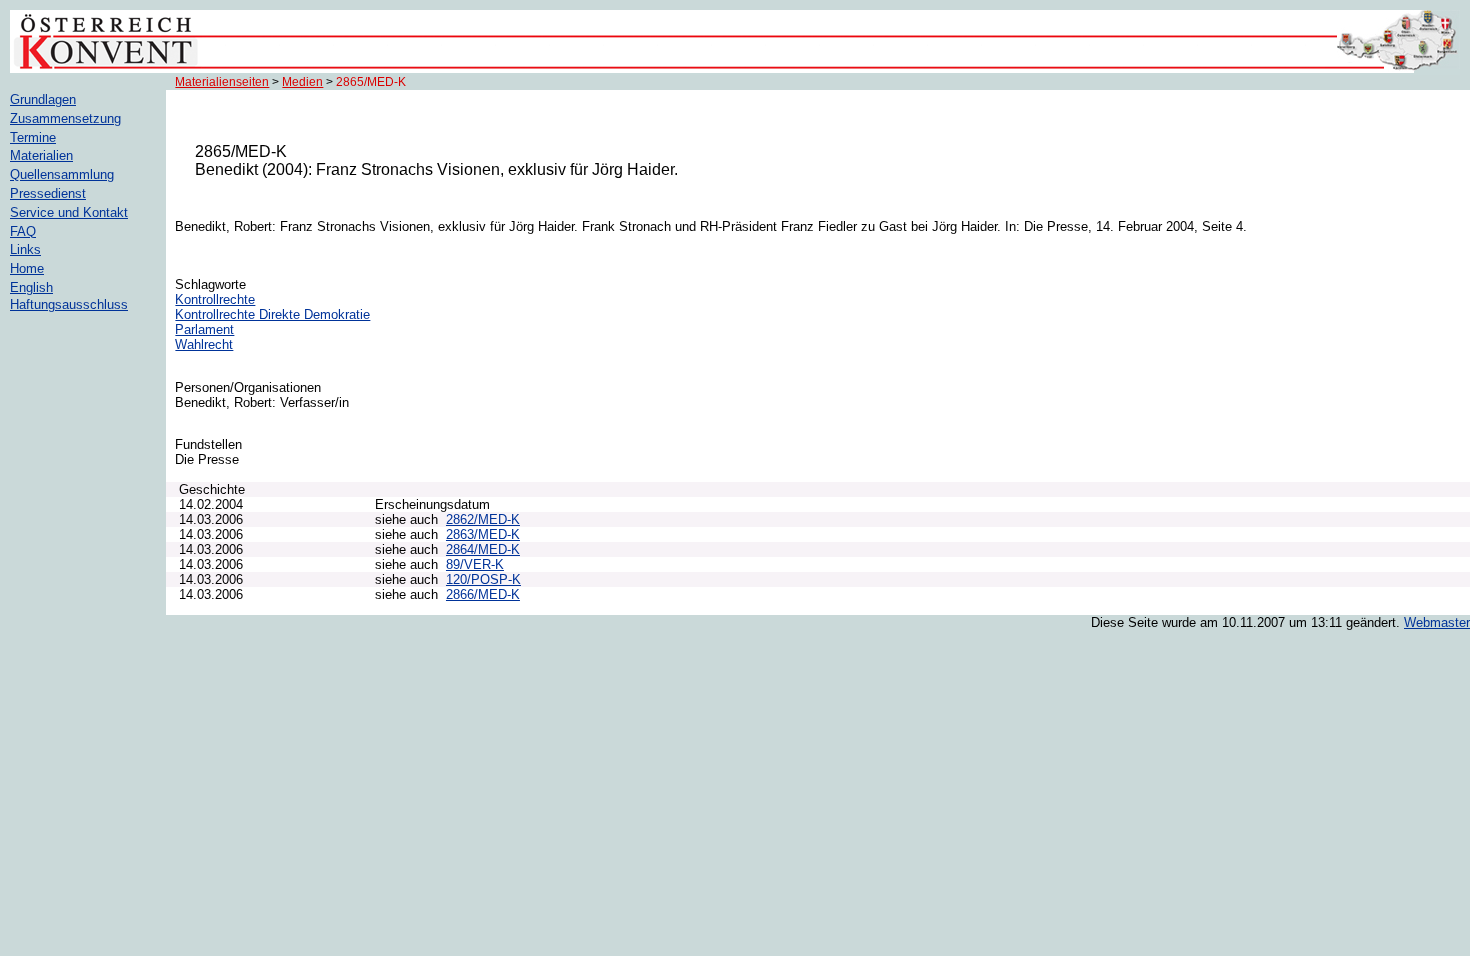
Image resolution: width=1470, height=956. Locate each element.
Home (27, 268)
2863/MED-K (483, 534)
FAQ (23, 231)
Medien (302, 82)
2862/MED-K (483, 519)
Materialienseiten (222, 82)
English (31, 287)
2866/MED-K (483, 594)
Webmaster (1437, 622)
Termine (33, 137)
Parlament (204, 329)
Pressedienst (48, 193)
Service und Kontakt (69, 212)
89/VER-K (475, 564)
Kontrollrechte (215, 299)
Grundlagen (43, 99)
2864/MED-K (483, 549)
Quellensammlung (62, 174)
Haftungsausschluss (69, 304)
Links (25, 249)
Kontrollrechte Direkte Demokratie (272, 314)
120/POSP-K (483, 579)
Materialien (41, 155)
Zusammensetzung (65, 118)
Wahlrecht (204, 344)
